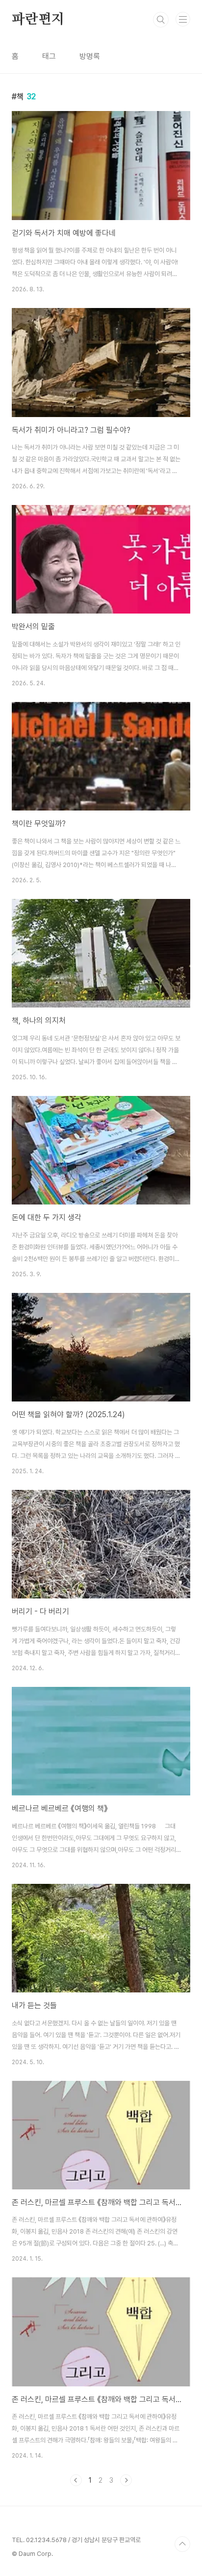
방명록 (90, 56)
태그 (49, 56)
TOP (182, 2544)
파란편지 (38, 20)
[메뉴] (183, 19)
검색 (161, 20)
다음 (126, 2480)
